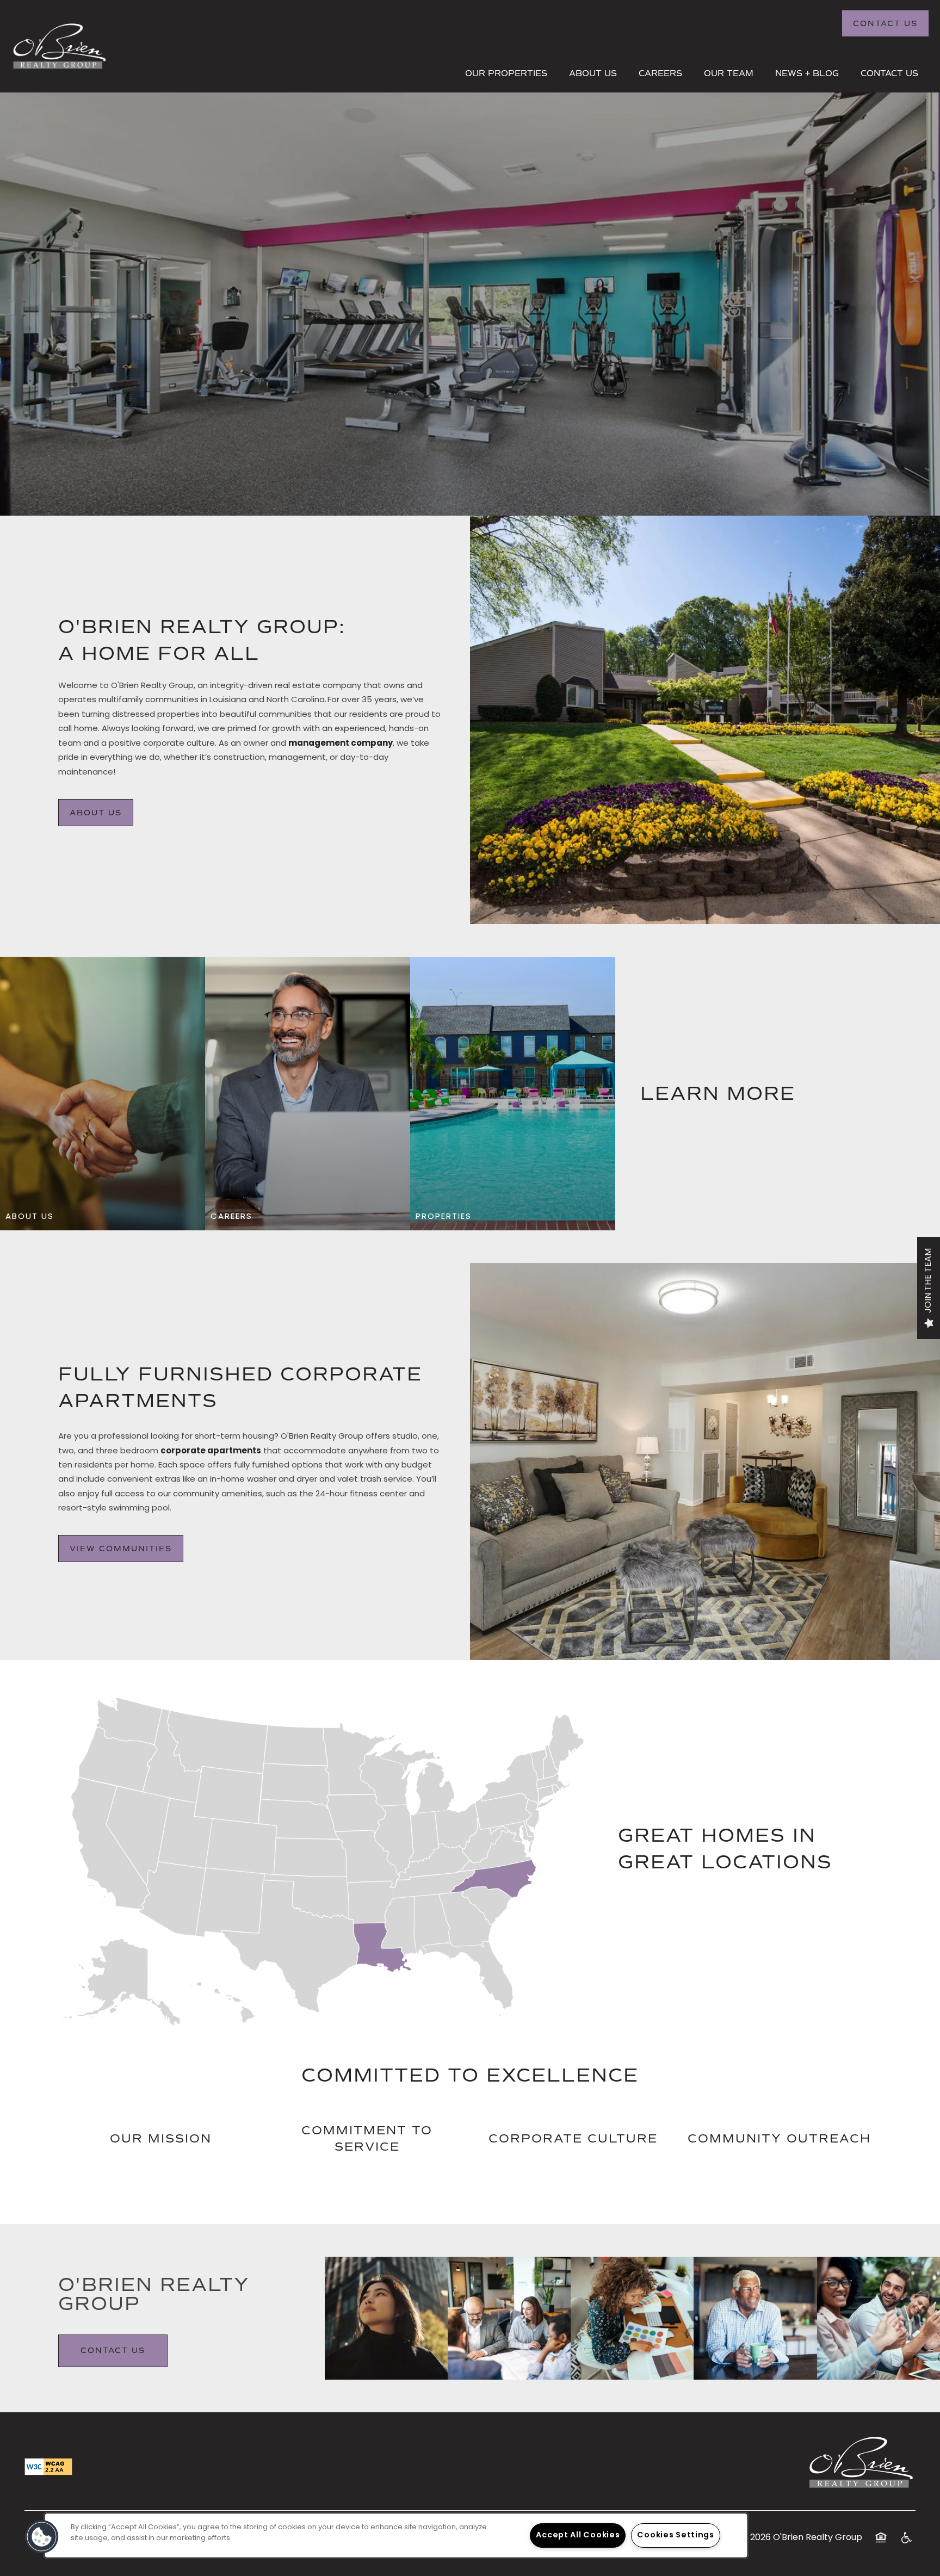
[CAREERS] (308, 1217)
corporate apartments (211, 1451)
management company (341, 744)
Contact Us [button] (113, 2351)
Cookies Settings (676, 2535)
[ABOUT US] (103, 1217)
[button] (885, 23)
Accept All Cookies (578, 2535)
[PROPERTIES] (513, 1217)
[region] (396, 2535)
